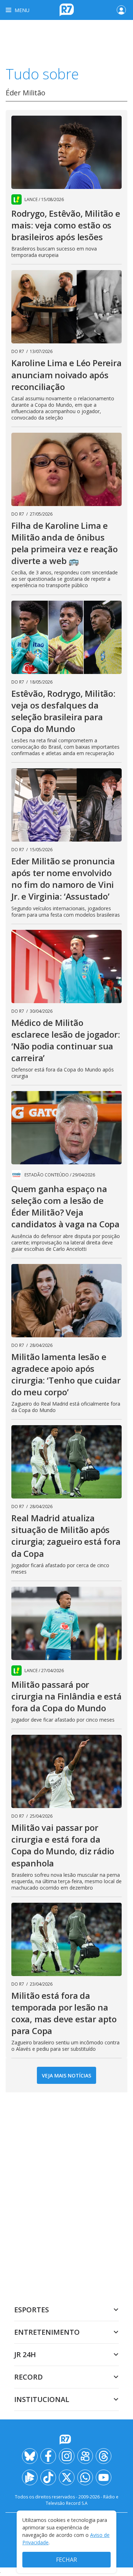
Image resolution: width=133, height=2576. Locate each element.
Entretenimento (47, 2332)
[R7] (67, 2440)
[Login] (121, 10)
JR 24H (25, 2354)
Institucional (42, 2399)
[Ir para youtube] (104, 2477)
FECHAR (66, 2560)
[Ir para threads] (104, 2456)
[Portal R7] (67, 9)
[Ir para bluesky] (30, 2456)
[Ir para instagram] (67, 2456)
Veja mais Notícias (66, 2075)
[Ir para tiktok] (48, 2477)
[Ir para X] (67, 2477)
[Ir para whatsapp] (85, 2477)
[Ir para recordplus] (30, 2477)
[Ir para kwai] (85, 2456)
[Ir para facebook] (48, 2456)
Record (29, 2377)
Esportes (32, 2310)
